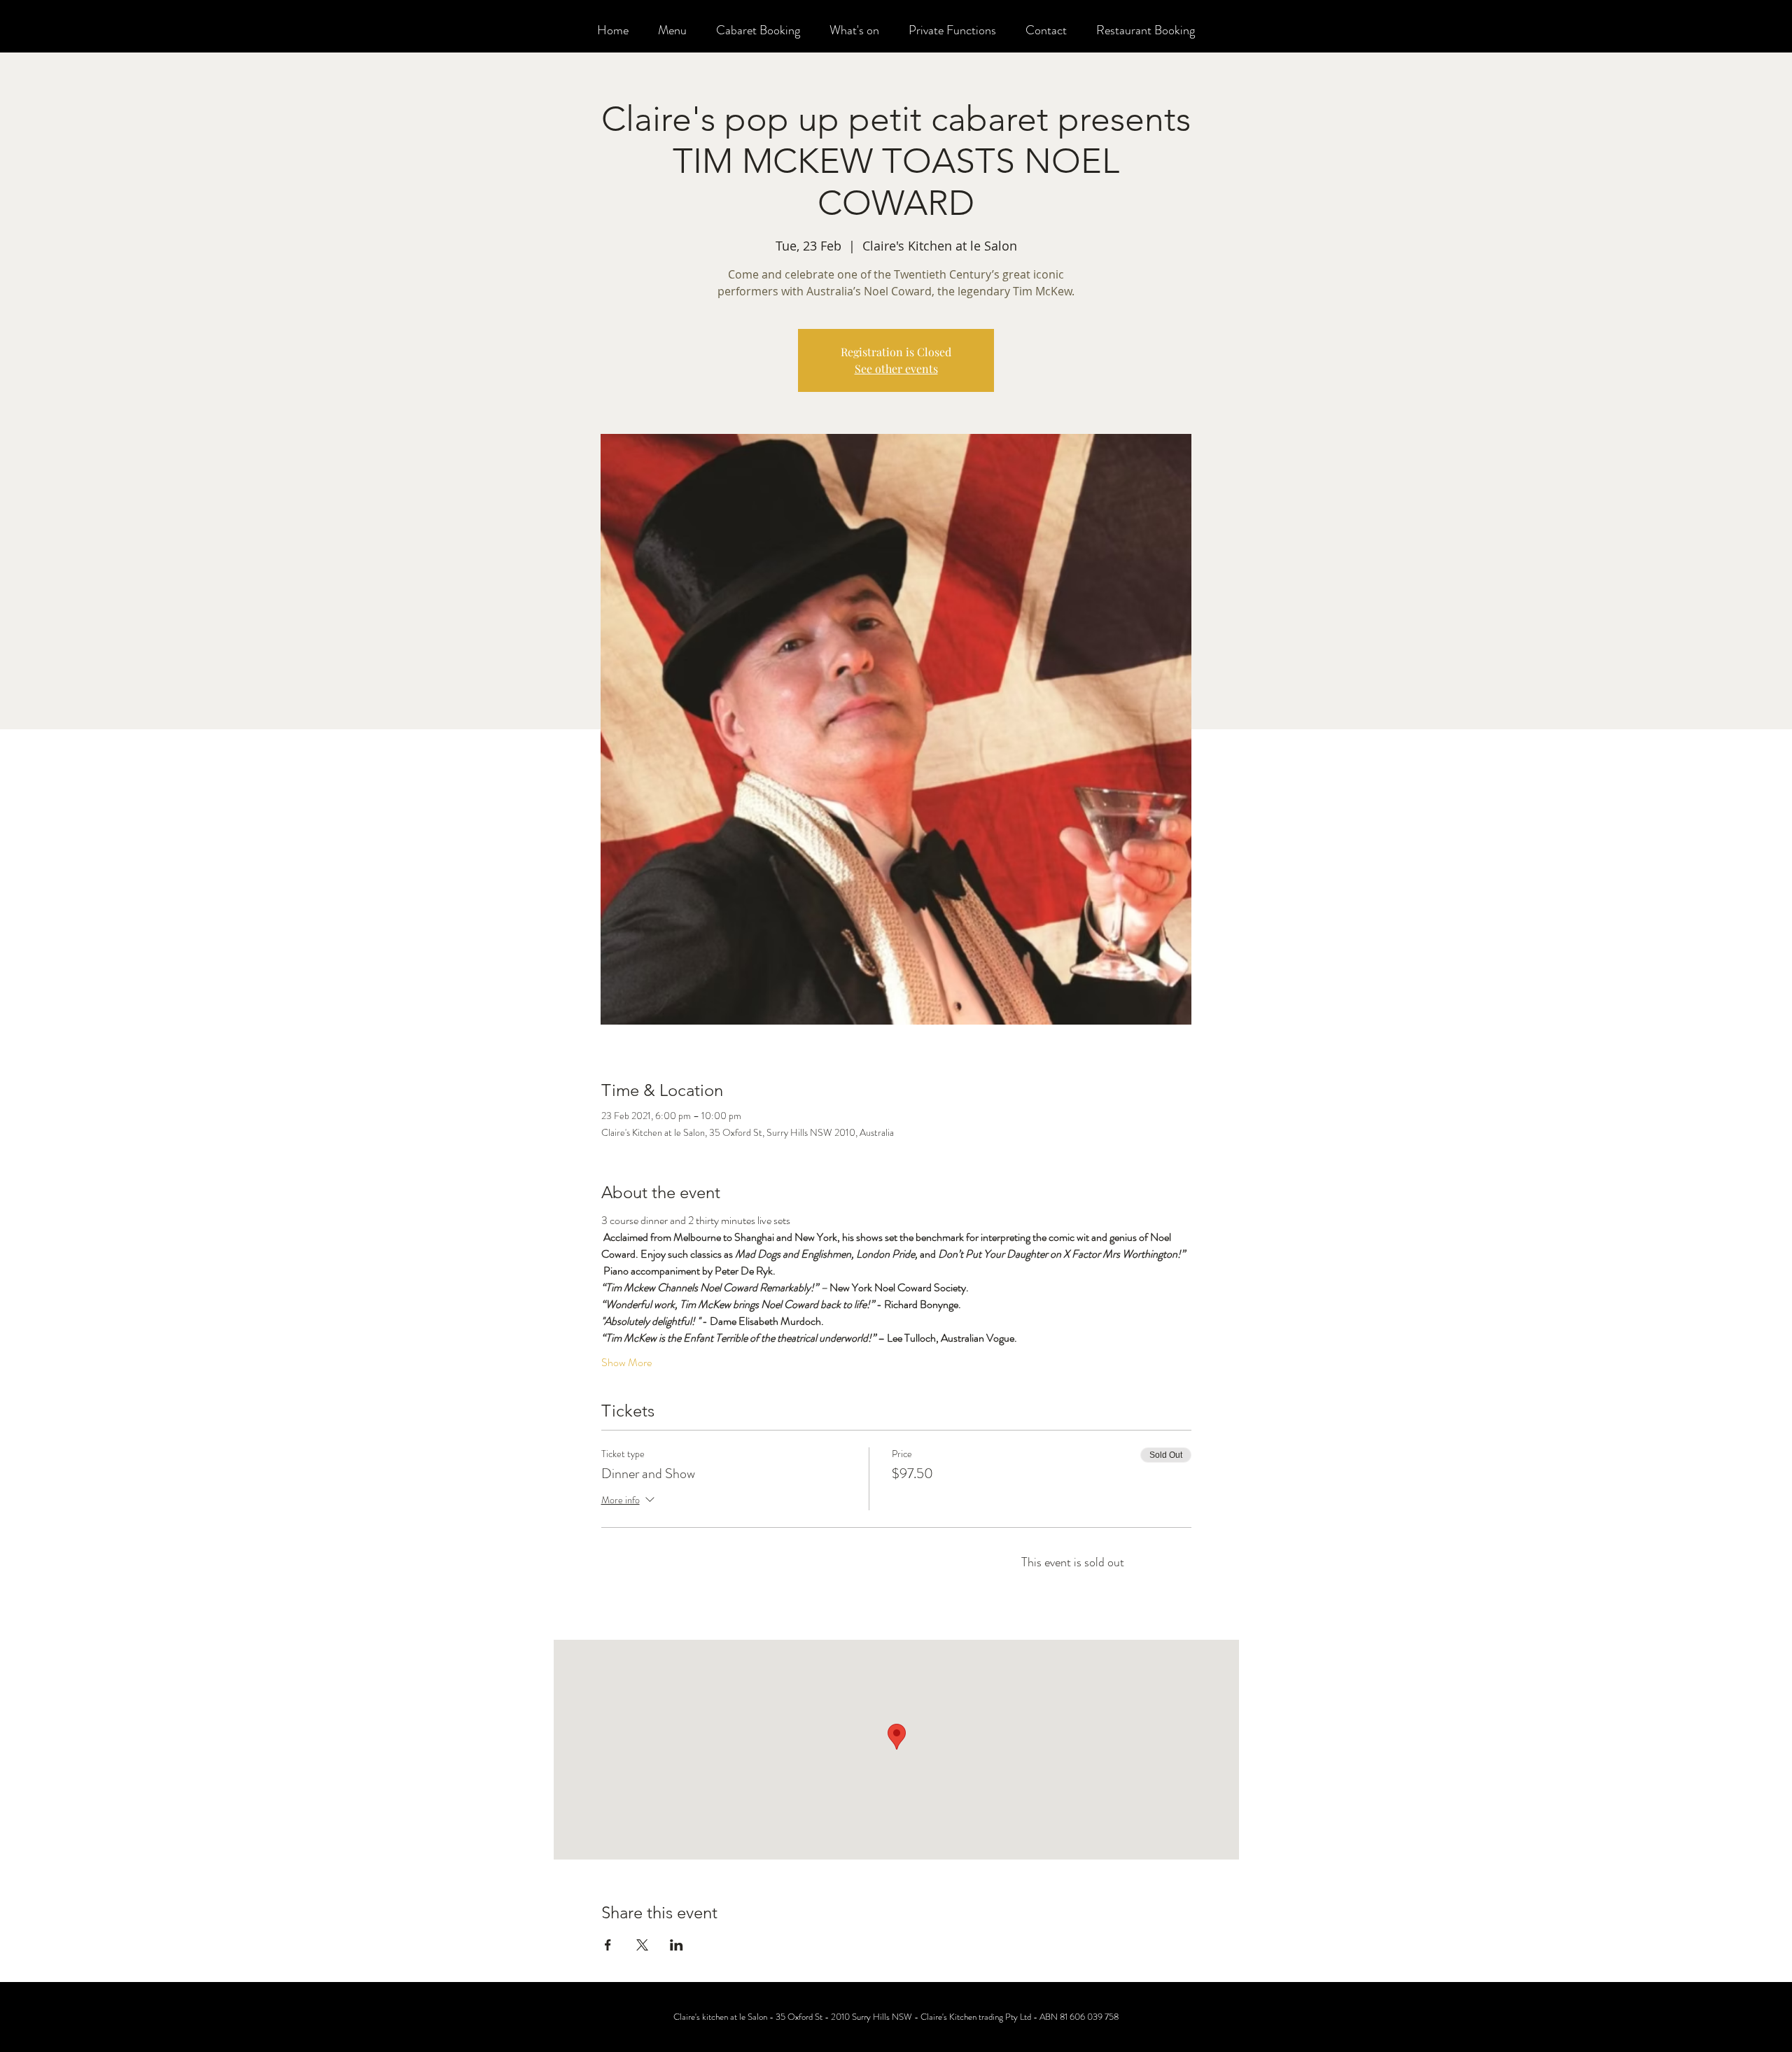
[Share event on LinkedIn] (677, 1945)
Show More (626, 1363)
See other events (896, 368)
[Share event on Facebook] (608, 1945)
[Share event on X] (642, 1945)
